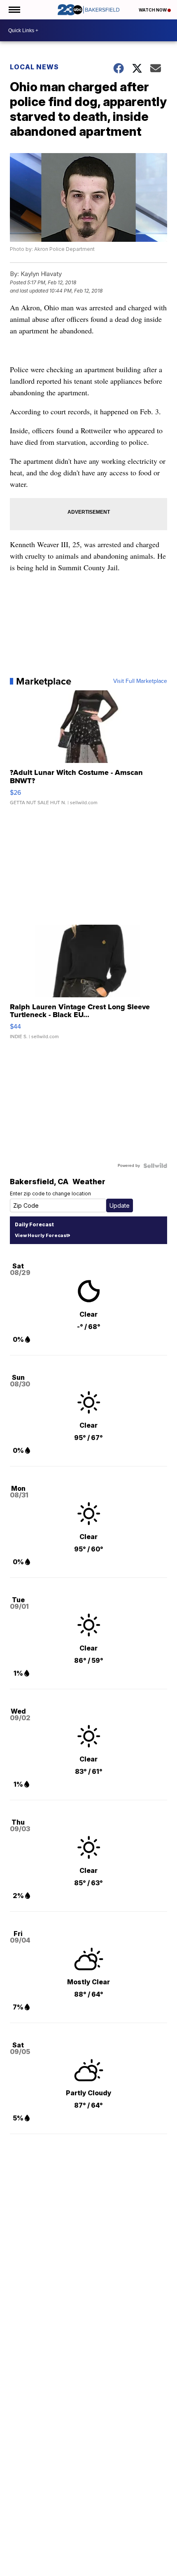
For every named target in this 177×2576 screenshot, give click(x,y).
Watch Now (153, 10)
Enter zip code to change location (50, 1194)
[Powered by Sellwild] (155, 1166)
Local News (34, 67)
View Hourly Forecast (41, 1235)
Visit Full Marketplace (140, 681)
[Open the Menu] (14, 10)
